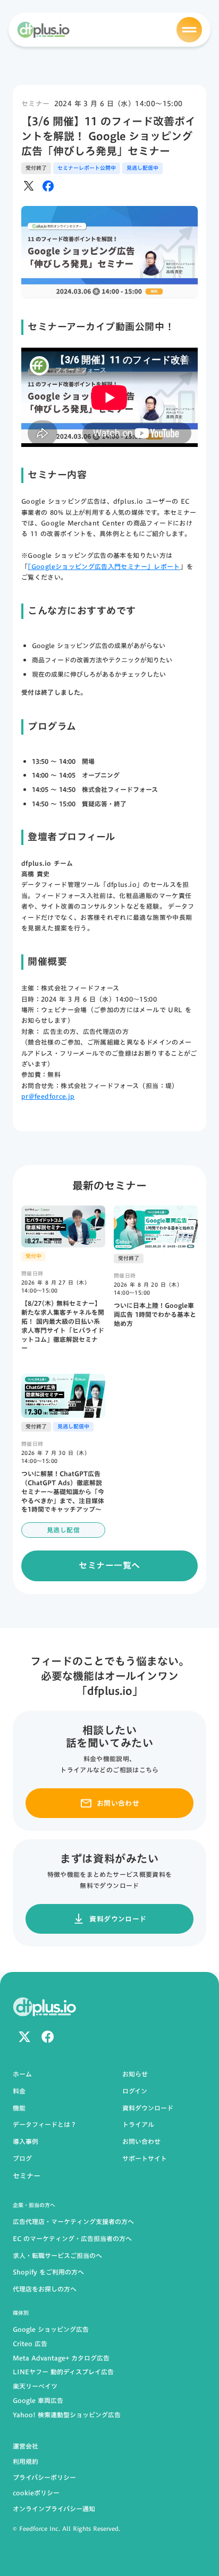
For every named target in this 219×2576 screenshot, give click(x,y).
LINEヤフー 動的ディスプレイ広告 (63, 2372)
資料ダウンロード (148, 2108)
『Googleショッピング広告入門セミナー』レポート (104, 566)
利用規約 (26, 2461)
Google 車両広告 (38, 2401)
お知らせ (135, 2074)
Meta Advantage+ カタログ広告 (61, 2358)
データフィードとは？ (45, 2125)
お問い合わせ (141, 2142)
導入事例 (26, 2142)
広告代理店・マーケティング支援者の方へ (73, 2222)
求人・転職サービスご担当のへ (57, 2256)
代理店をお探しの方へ (45, 2289)
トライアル (138, 2125)
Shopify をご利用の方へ (48, 2272)
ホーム (22, 2074)
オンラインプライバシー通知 (54, 2509)
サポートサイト (145, 2159)
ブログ (22, 2159)
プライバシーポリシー (44, 2477)
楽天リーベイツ (35, 2386)
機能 (19, 2108)
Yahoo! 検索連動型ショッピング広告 (67, 2415)
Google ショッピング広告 (51, 2329)
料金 (19, 2091)
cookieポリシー (36, 2493)
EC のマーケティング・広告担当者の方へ (72, 2239)
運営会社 (26, 2446)
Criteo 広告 (30, 2344)
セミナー (36, 104)
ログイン (135, 2091)
